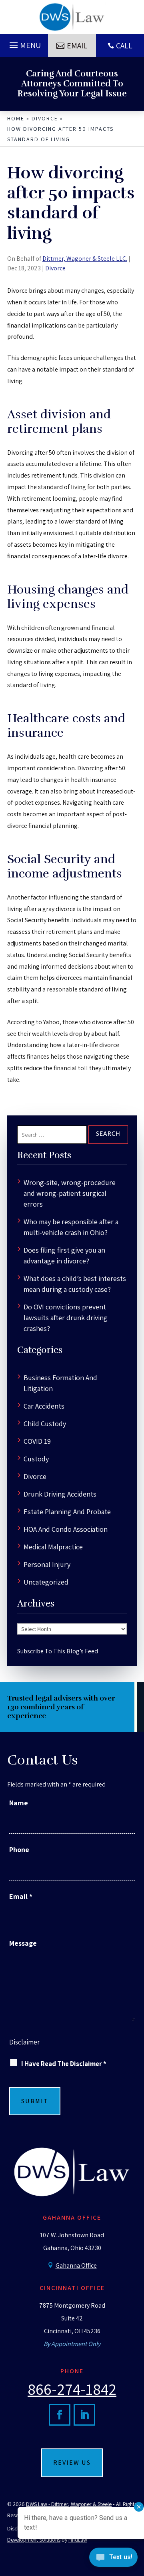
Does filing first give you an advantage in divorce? (64, 1255)
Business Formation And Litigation (60, 1383)
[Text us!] (113, 2559)
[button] (24, 43)
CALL (124, 46)
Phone (19, 1850)
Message (23, 1943)
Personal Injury (47, 1564)
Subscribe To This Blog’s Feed (58, 1651)
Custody (36, 1459)
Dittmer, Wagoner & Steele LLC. (85, 259)
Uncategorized (46, 1582)
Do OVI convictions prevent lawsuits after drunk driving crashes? (66, 1318)
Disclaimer (24, 2042)
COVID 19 (37, 1441)
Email (77, 46)
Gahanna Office (76, 2265)
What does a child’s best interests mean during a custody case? (75, 1284)
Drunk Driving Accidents (60, 1494)
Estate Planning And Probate (67, 1512)
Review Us (72, 2463)
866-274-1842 (72, 2389)
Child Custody (45, 1424)
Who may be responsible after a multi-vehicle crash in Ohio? (71, 1227)
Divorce (55, 268)
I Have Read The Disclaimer (64, 2064)
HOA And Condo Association (66, 1529)
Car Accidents (44, 1406)
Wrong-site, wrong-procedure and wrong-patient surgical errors (70, 1193)
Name (19, 1803)
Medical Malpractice (53, 1547)
